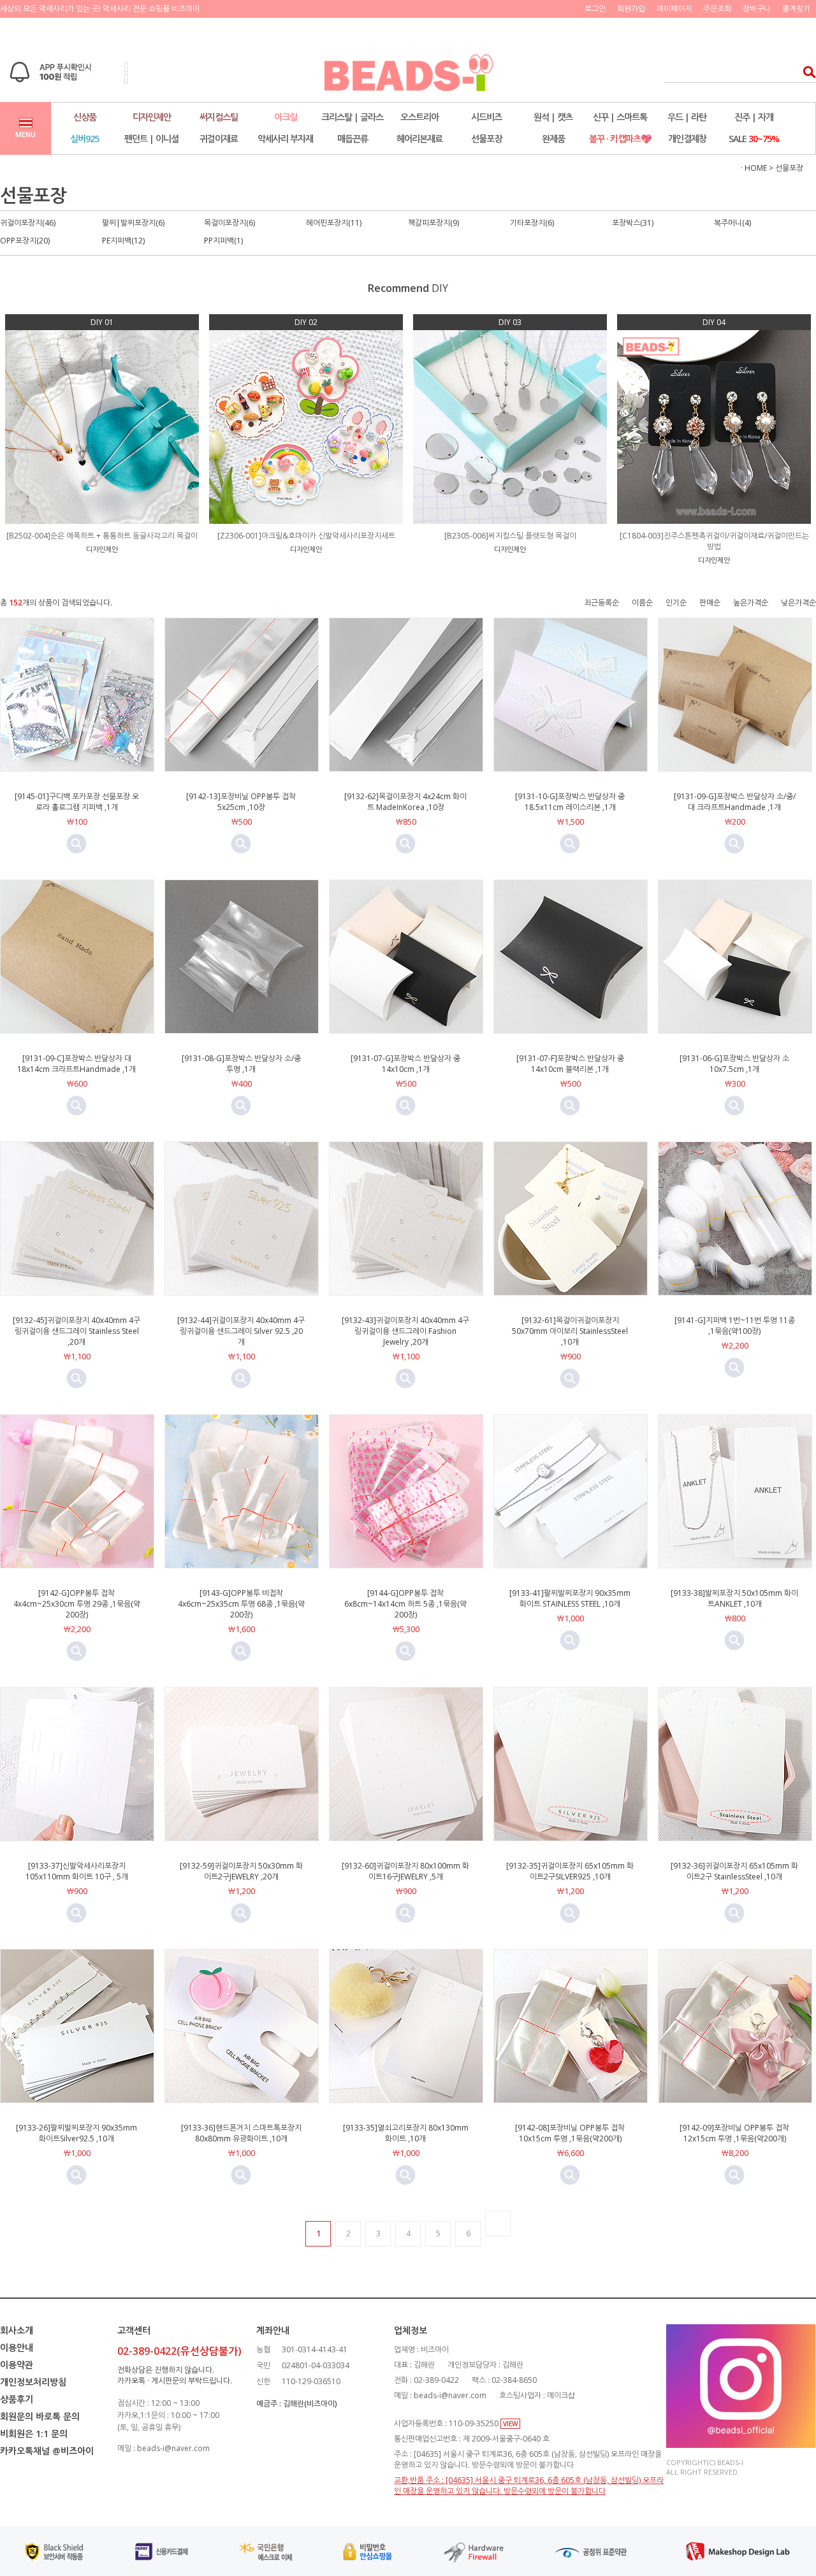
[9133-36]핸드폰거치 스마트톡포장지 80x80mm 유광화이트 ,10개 (241, 2133)
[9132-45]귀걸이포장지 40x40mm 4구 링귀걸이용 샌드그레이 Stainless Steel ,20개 (76, 1331)
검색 (805, 72)
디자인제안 (152, 117)
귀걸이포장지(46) (28, 223)
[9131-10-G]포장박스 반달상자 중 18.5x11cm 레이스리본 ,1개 (570, 802)
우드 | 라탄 (687, 117)
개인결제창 (687, 139)
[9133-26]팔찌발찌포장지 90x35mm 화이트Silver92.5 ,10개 (76, 2133)
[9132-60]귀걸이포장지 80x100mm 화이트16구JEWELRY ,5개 (405, 1871)
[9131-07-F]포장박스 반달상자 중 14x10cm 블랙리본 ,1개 (570, 1064)
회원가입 (631, 9)
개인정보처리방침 (33, 2382)
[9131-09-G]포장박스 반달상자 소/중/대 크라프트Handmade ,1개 (735, 802)
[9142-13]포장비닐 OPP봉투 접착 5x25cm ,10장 (241, 802)
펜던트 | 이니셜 (151, 139)
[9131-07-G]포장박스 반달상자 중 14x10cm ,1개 (405, 1064)
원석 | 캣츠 (553, 117)
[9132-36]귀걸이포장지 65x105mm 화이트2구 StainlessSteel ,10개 (734, 1871)
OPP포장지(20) (25, 241)
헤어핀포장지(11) (334, 223)
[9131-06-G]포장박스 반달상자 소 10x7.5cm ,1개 (734, 1064)
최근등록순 (601, 603)
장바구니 (757, 9)
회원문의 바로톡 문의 (40, 2416)
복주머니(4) (732, 223)
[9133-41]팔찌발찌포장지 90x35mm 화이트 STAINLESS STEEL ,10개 (570, 1598)
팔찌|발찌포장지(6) (133, 223)
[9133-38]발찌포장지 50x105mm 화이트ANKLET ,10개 (734, 1598)
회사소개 (17, 2330)
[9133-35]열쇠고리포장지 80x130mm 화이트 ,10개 (406, 2133)
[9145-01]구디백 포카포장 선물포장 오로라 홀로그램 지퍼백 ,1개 (77, 802)
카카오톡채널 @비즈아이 (47, 2451)
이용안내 (17, 2348)
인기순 (676, 603)
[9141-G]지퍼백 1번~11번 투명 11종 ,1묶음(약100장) (735, 1326)
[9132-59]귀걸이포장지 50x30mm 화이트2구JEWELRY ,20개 (241, 1871)
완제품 (553, 139)
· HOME (754, 168)
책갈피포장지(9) (433, 223)
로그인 (595, 9)
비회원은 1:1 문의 (34, 2434)
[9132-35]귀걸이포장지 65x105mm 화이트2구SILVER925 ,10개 (570, 1871)
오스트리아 (419, 117)
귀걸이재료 (219, 139)
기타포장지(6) (532, 223)
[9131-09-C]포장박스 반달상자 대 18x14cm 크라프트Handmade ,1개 (76, 1064)
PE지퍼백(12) (123, 241)
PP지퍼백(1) (223, 241)
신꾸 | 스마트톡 (620, 117)
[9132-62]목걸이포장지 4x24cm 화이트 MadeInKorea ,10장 (405, 802)
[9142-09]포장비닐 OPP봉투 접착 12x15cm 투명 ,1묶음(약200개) (734, 2133)
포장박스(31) (633, 223)
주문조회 (717, 9)
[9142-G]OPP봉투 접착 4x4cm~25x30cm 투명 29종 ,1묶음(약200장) (77, 1604)
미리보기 (76, 844)
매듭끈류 (353, 139)
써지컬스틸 (219, 117)
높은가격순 (751, 603)
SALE (754, 139)
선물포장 (486, 139)
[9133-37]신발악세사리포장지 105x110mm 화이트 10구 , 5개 (77, 1871)
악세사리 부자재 (285, 139)
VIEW (510, 2424)
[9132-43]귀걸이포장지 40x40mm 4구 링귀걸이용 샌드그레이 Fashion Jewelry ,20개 (405, 1331)
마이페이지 (674, 9)
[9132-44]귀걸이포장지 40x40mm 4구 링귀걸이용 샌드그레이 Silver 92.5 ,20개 (241, 1331)
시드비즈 (486, 117)
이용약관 (17, 2365)
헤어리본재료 (419, 139)
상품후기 (17, 2399)
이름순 (642, 603)
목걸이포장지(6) (229, 223)
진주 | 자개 (754, 117)
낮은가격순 (798, 603)
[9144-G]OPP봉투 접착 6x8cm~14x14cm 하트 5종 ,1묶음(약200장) (405, 1604)
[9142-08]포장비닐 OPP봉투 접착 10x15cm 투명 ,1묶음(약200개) (570, 2133)
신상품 (85, 117)
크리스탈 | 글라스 (352, 117)
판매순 (710, 603)
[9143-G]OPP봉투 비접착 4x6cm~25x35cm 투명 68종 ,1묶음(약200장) (241, 1604)
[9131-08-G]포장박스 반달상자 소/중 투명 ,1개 (241, 1064)
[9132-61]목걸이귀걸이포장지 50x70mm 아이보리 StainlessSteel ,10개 (570, 1331)
